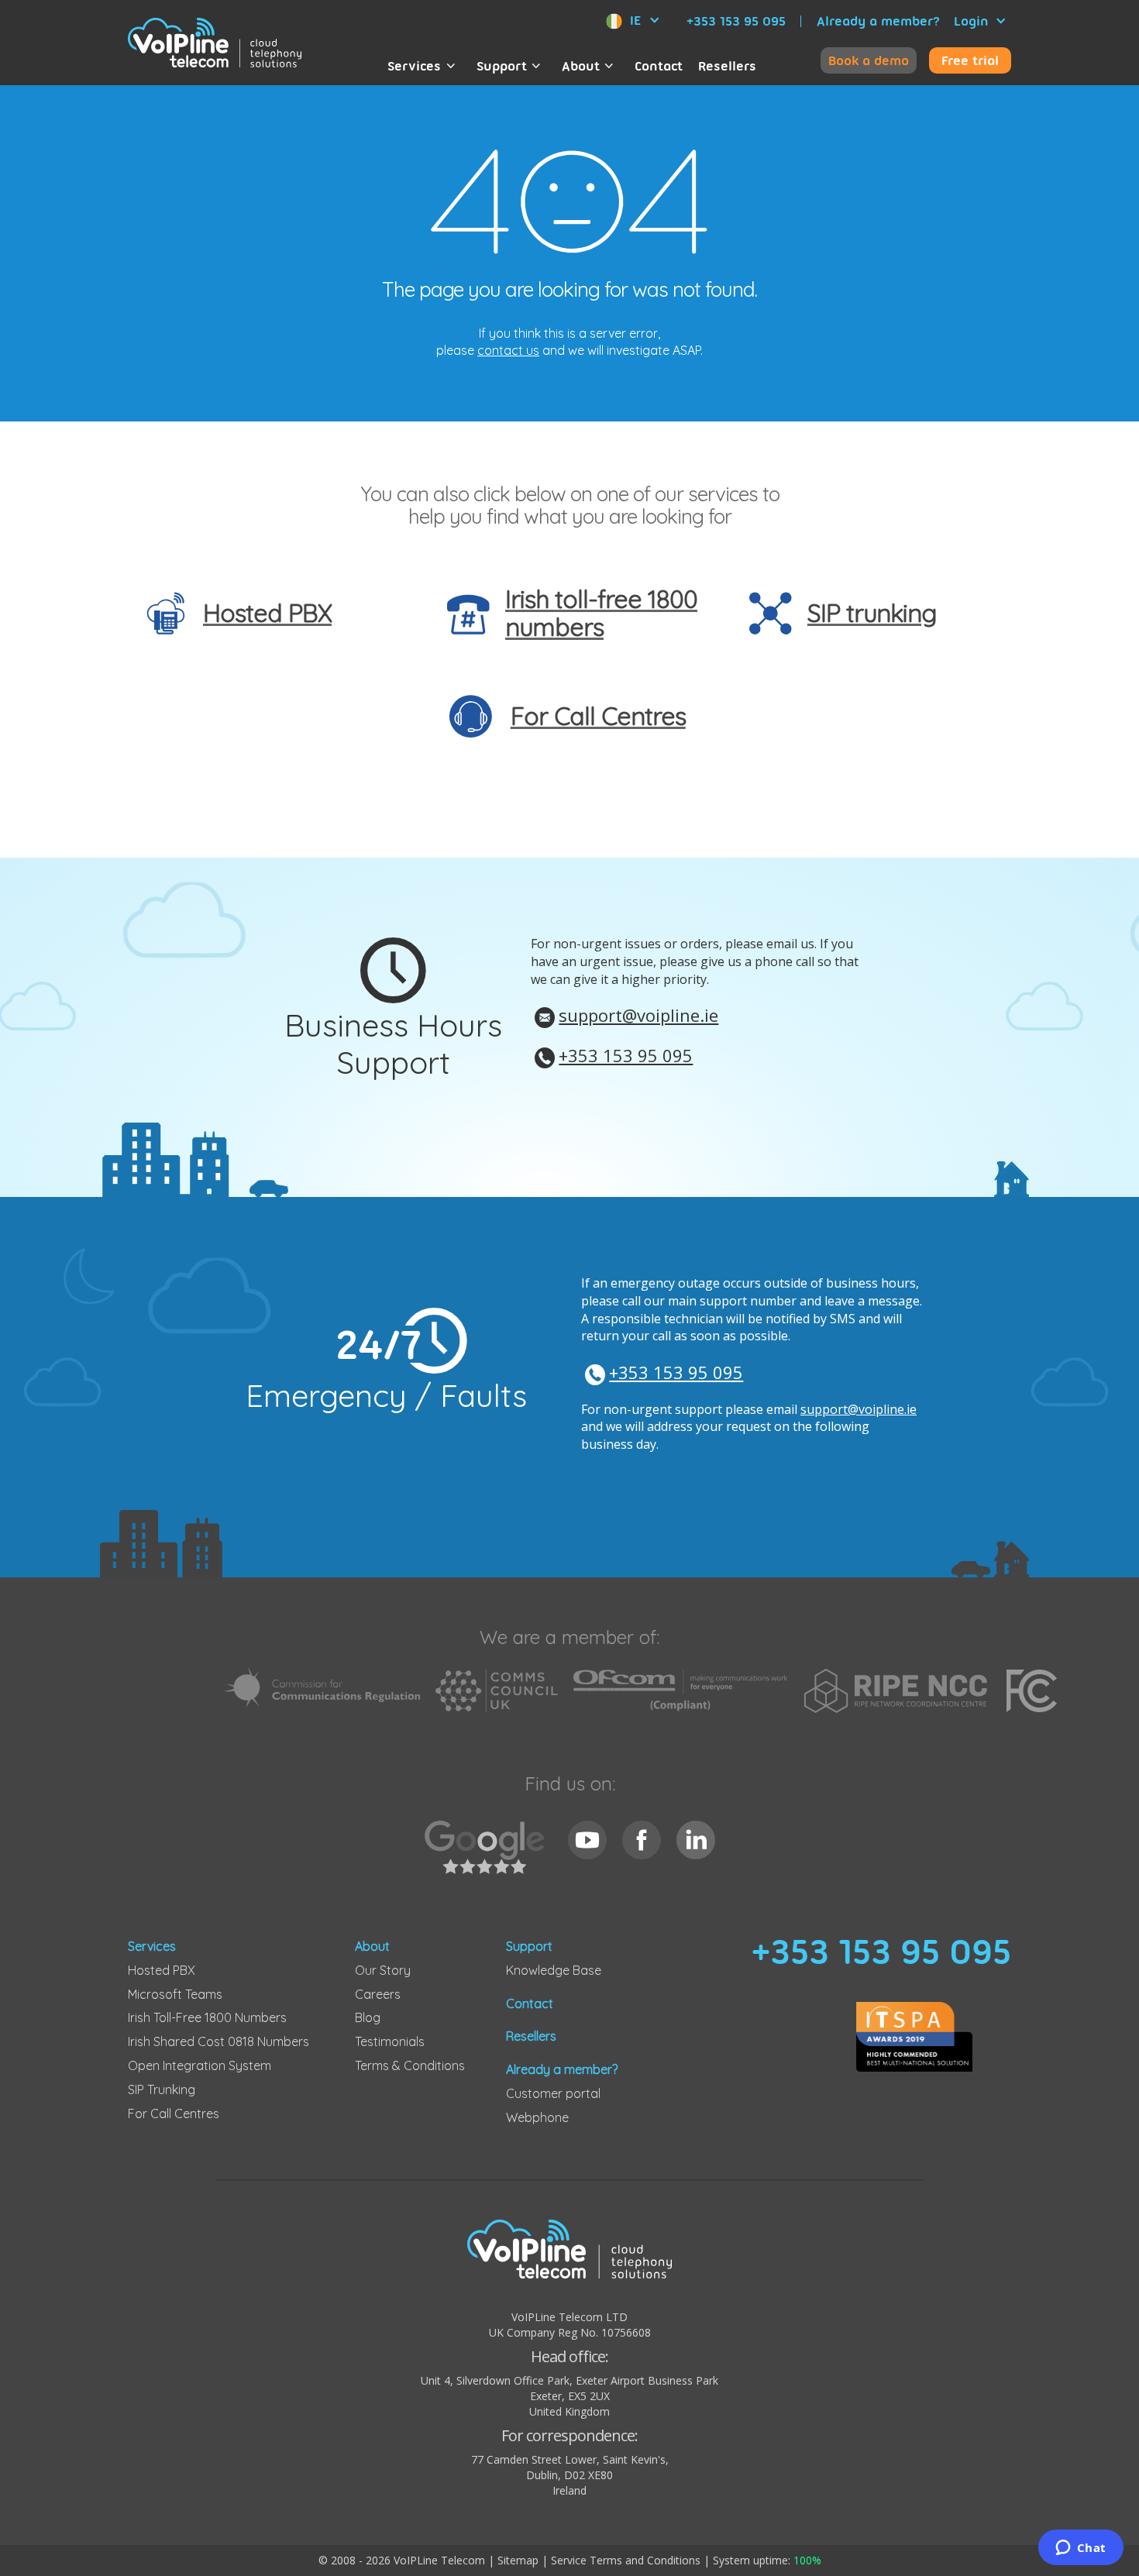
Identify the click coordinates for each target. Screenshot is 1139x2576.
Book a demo (869, 60)
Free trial (970, 60)
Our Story (383, 1970)
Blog (368, 2017)
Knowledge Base (554, 1970)
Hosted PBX (162, 1970)
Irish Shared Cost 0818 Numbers (219, 2041)
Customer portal (553, 2093)
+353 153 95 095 (736, 21)
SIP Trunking (162, 2089)
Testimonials (390, 2041)
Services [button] (414, 66)
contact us (508, 350)
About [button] (581, 66)
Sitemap (518, 2560)
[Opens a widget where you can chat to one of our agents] (1081, 2549)
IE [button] (635, 20)
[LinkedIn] (696, 1840)
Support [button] (502, 66)
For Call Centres (174, 2113)
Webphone (537, 2117)
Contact (659, 66)
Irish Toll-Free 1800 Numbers (207, 2017)
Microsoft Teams (175, 1994)
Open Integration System (200, 2065)
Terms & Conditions (410, 2065)
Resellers (727, 66)
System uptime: (767, 2560)
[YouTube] (587, 1840)
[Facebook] (642, 1840)
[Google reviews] (489, 1856)
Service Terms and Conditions (626, 2560)
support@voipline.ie (638, 1015)
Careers (378, 1994)
